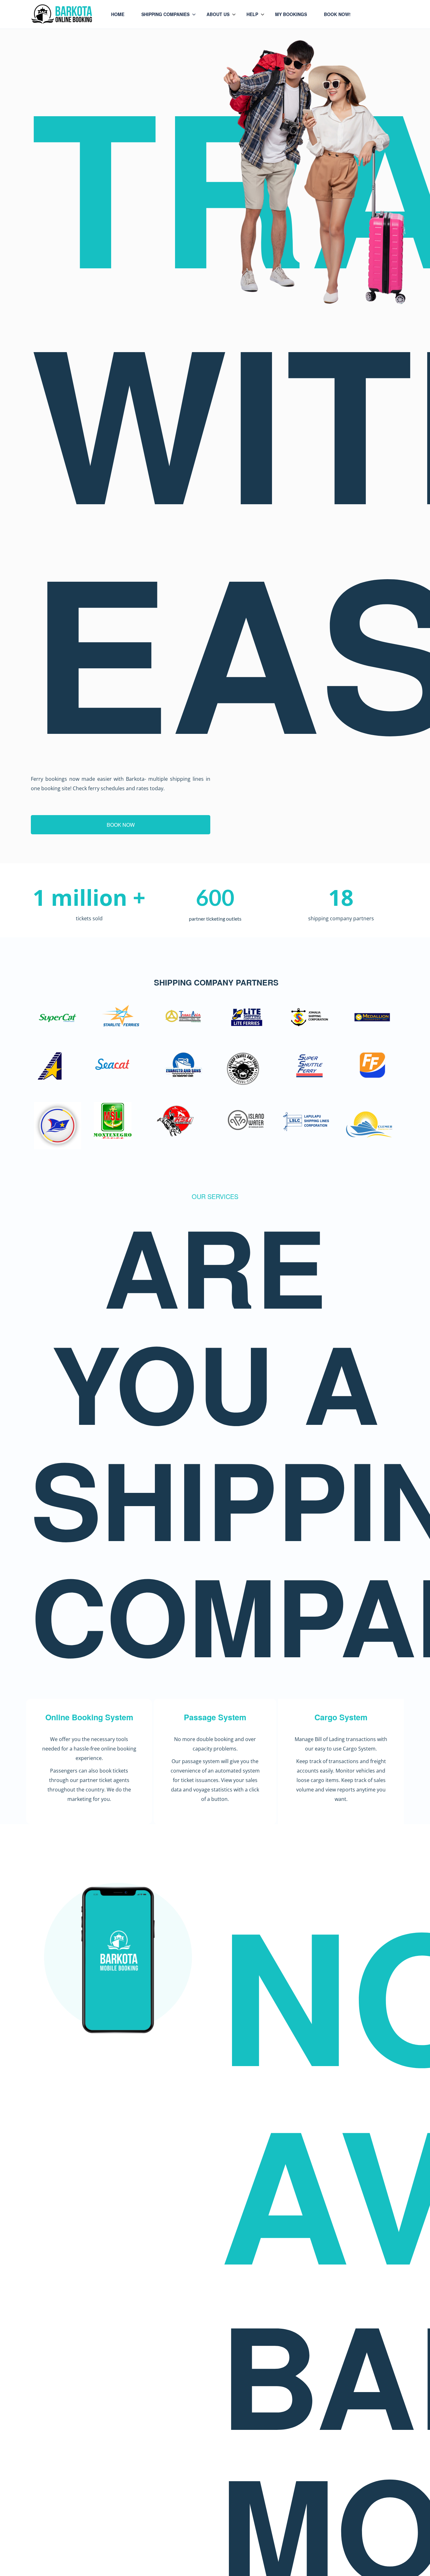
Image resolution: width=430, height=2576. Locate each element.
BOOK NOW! (337, 14)
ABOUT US (218, 14)
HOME (118, 14)
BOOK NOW (121, 825)
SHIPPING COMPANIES (165, 14)
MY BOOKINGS (291, 14)
